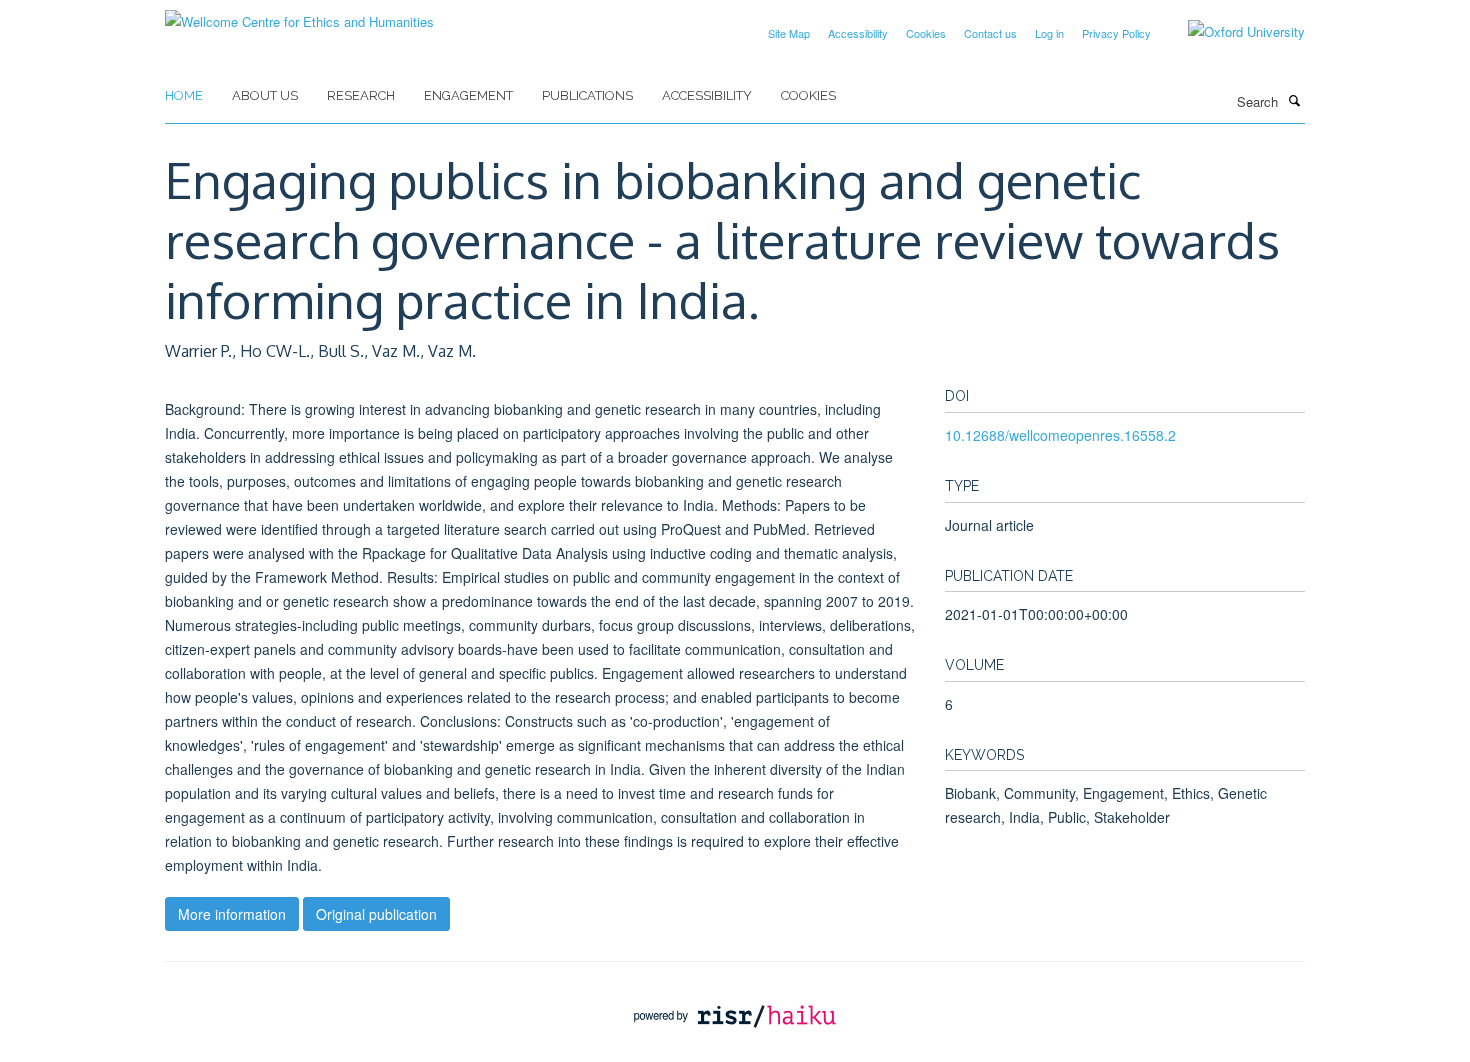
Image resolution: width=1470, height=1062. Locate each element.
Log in (1049, 33)
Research (361, 95)
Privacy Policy (1116, 33)
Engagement (468, 95)
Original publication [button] (376, 914)
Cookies (926, 33)
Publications (587, 95)
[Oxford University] (1231, 32)
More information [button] (232, 914)
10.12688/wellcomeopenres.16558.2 (1060, 435)
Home (184, 95)
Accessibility (858, 33)
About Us (265, 95)
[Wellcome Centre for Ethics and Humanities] (299, 14)
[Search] (1294, 100)
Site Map (789, 33)
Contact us (990, 33)
